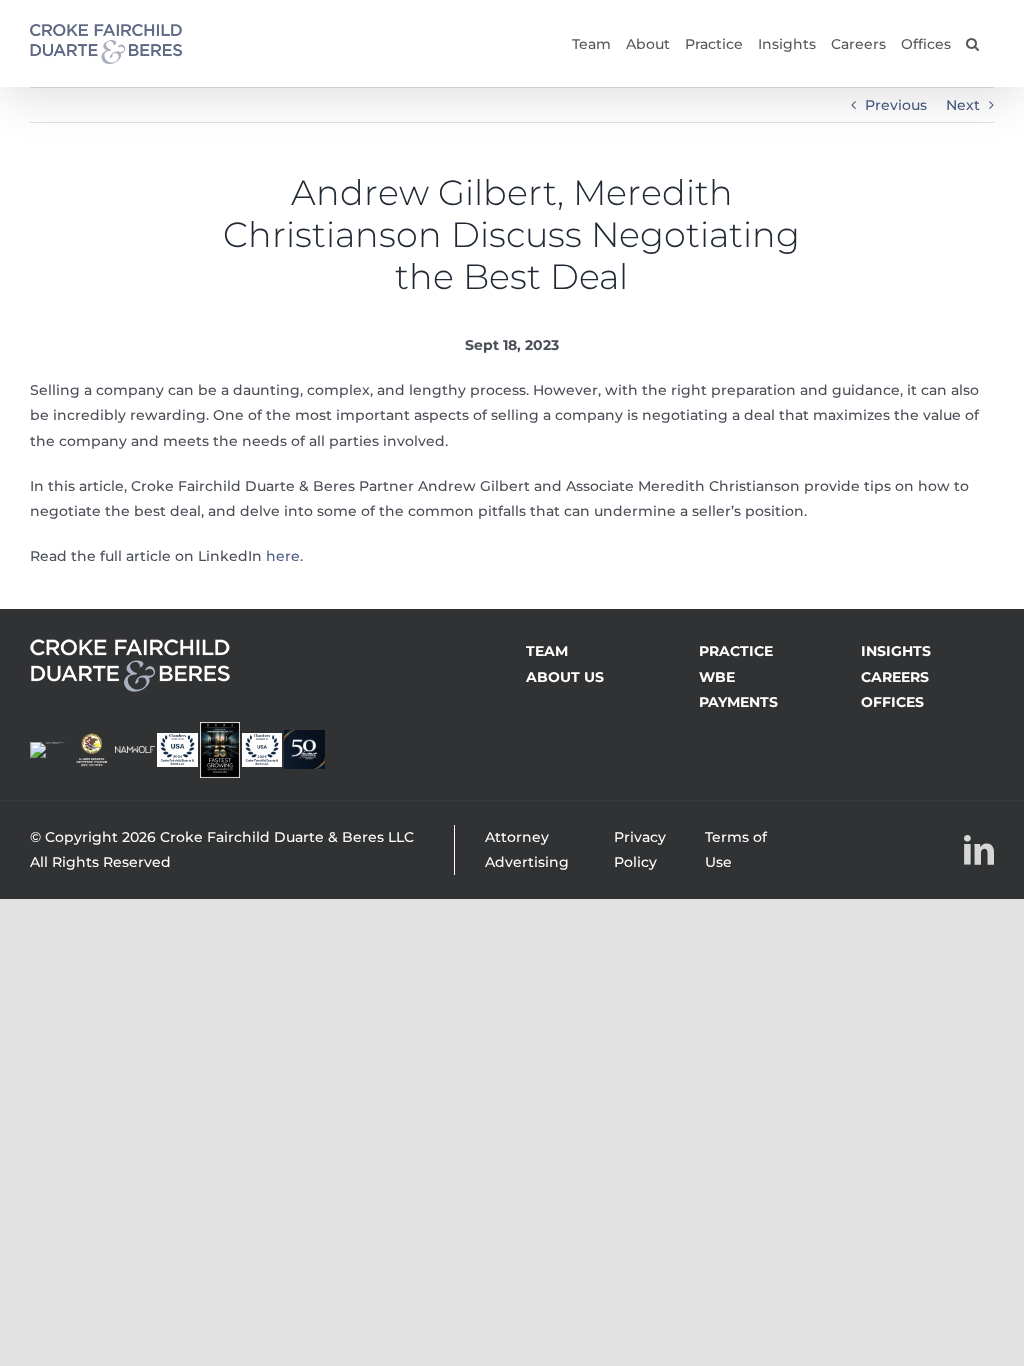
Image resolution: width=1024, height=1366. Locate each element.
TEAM (547, 651)
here (283, 556)
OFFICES (892, 702)
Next (963, 105)
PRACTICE (736, 651)
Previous (896, 105)
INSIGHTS (896, 651)
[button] (972, 43)
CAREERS (895, 677)
